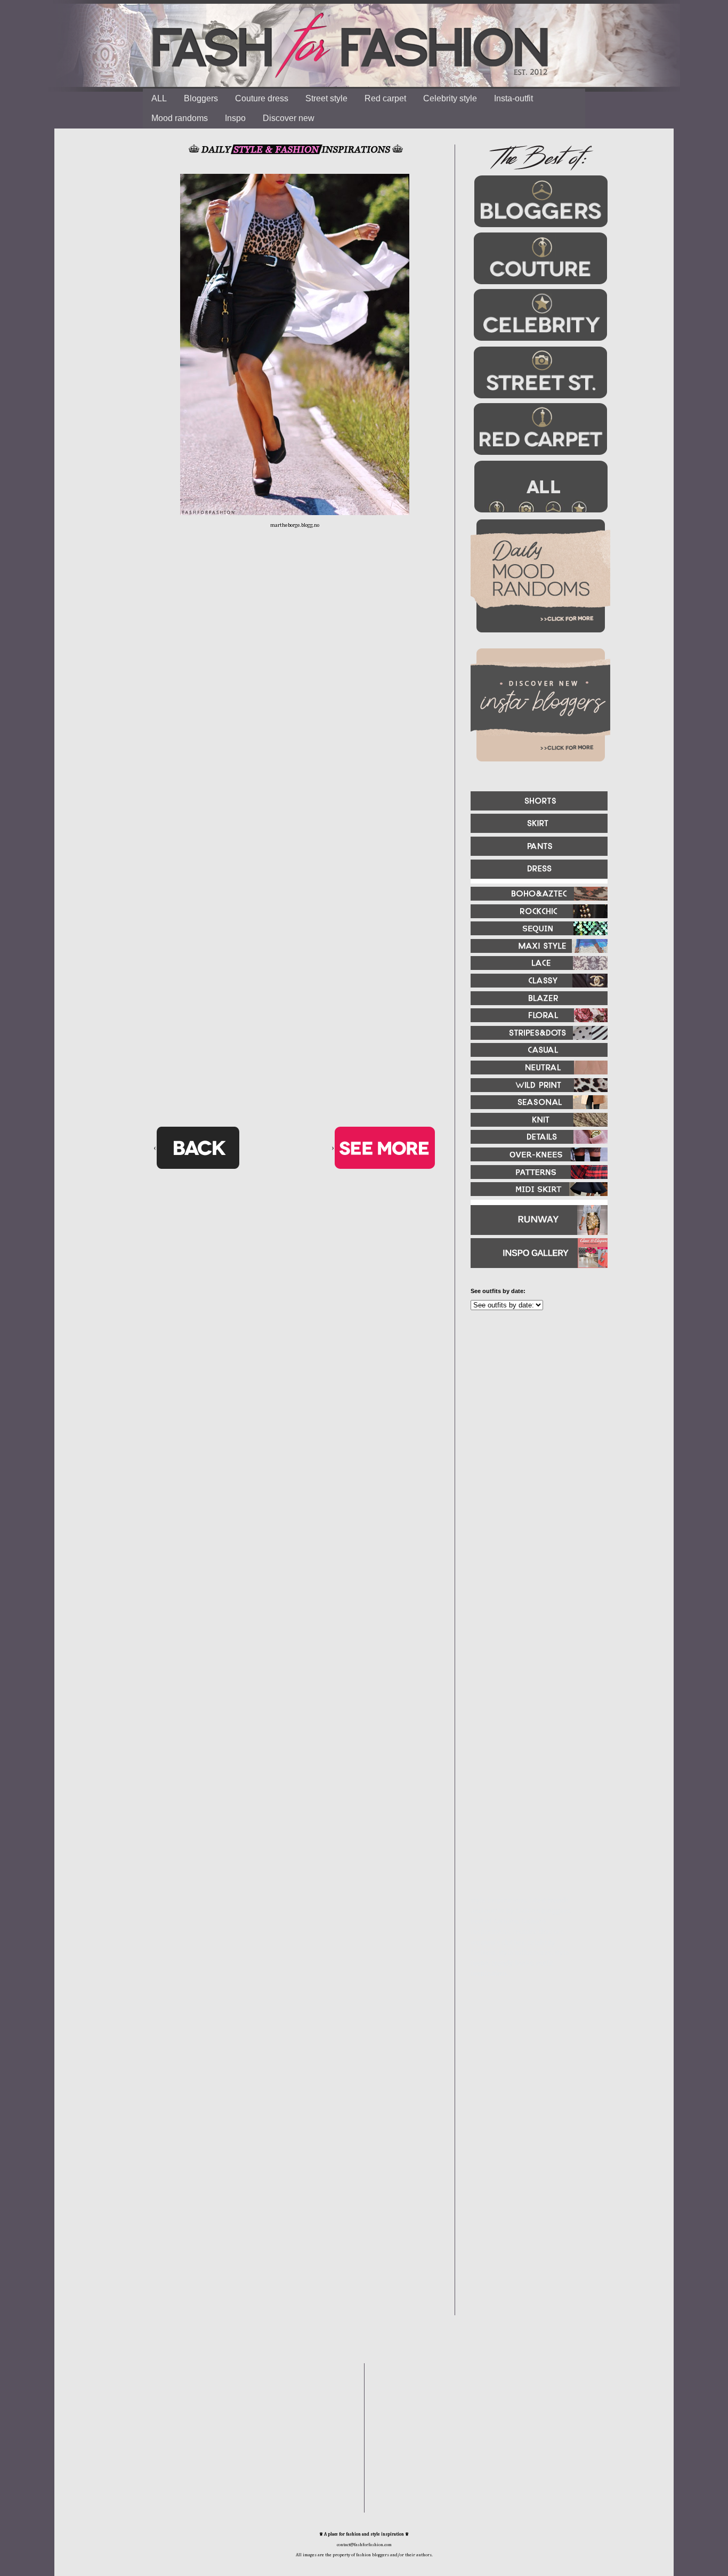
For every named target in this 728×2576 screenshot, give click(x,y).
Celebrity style (450, 98)
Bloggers (201, 98)
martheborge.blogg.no (295, 525)
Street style (326, 98)
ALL (159, 98)
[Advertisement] (535, 1434)
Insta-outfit (513, 98)
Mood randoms (180, 118)
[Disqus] (295, 704)
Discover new (289, 118)
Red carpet (385, 98)
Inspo (235, 118)
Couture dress (262, 98)
